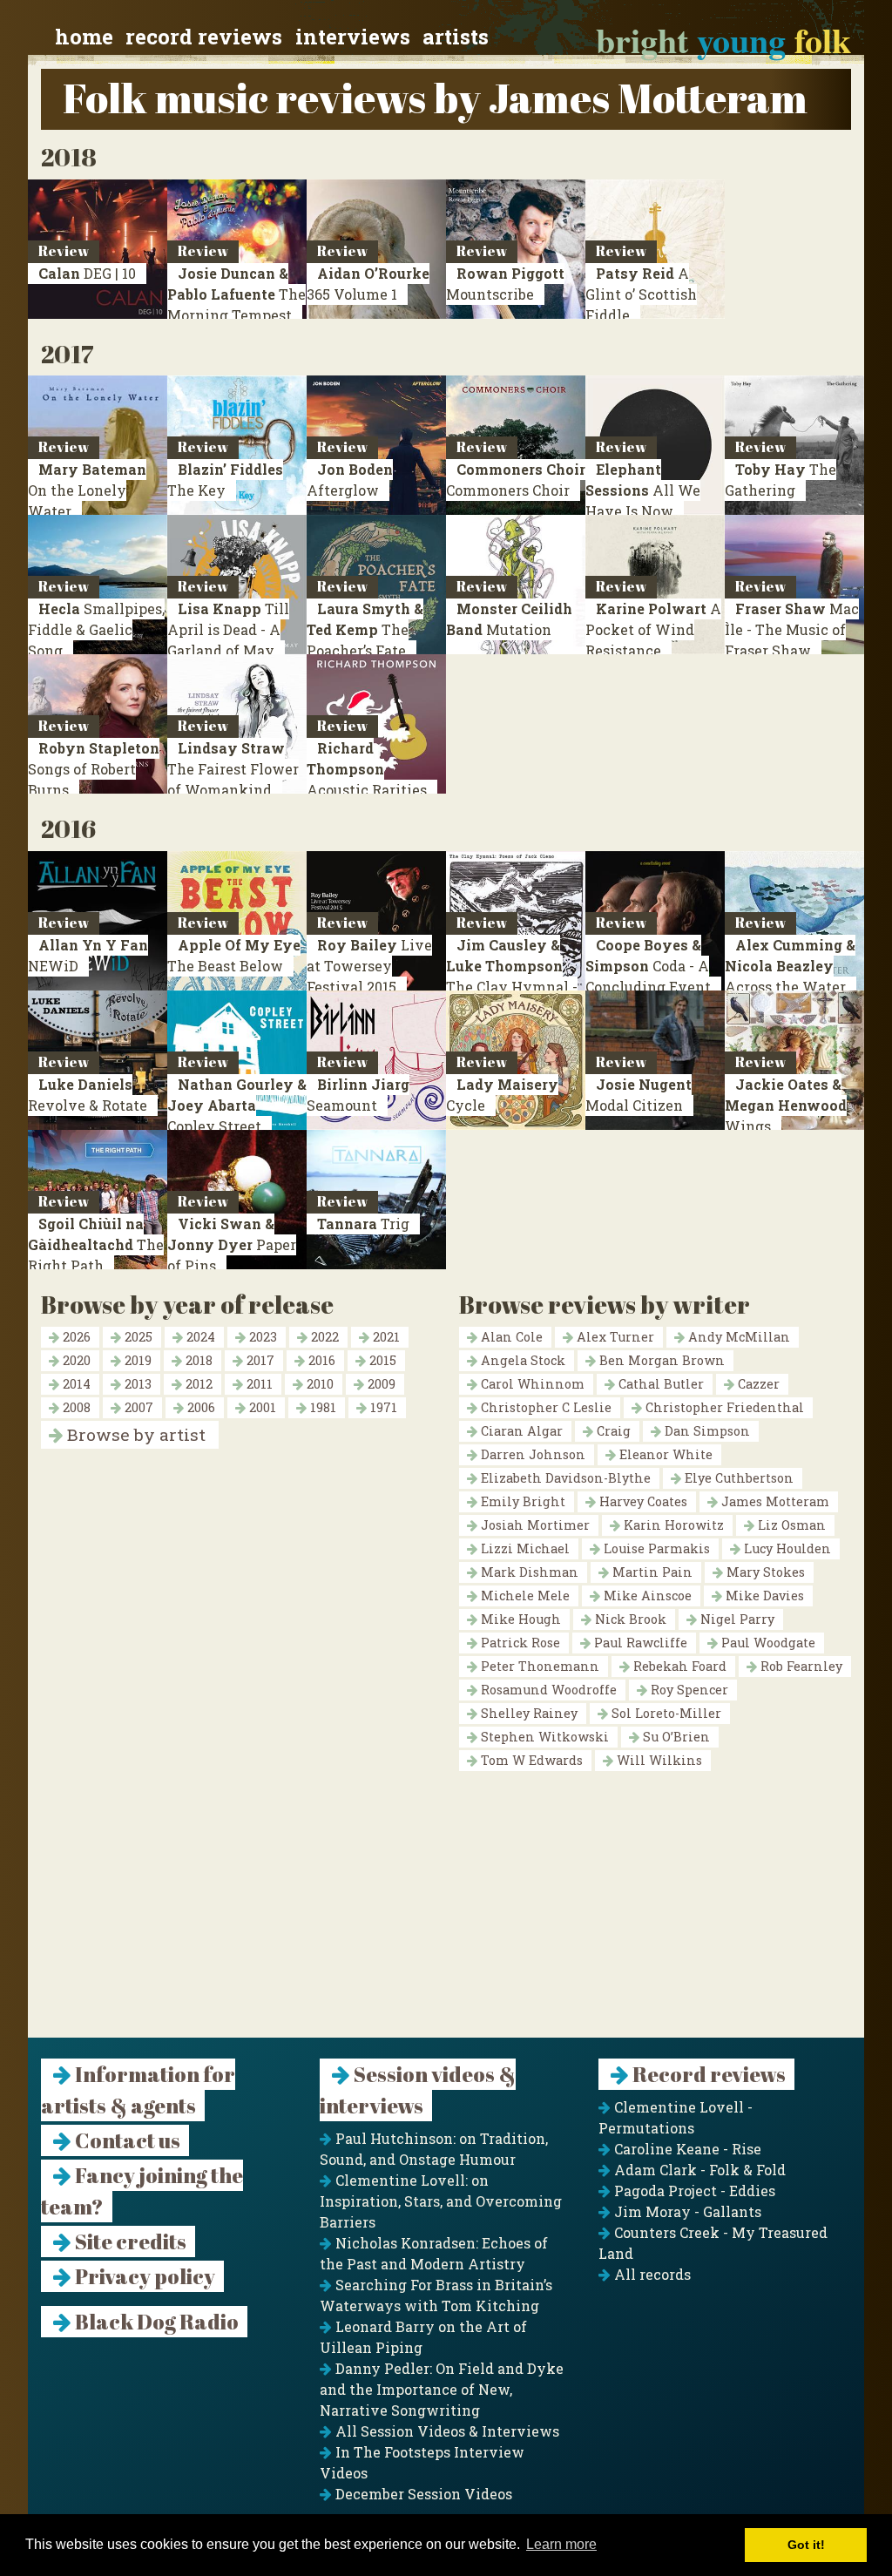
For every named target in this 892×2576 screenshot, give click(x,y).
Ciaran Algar (520, 1431)
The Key (225, 480)
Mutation (509, 619)
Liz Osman (790, 1525)
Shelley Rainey (527, 1713)
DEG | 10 (87, 273)
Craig (612, 1431)
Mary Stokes (764, 1572)
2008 (75, 1407)
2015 (381, 1360)
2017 (259, 1360)
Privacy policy (143, 2276)
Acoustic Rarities (367, 769)
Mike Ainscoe (646, 1596)
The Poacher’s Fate (365, 629)
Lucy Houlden (786, 1548)
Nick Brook (629, 1619)
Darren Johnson (531, 1454)
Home (84, 37)
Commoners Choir (516, 480)
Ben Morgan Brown (660, 1360)
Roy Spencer (688, 1690)
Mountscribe (505, 284)
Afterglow (350, 480)
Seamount (358, 1095)
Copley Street (237, 1105)
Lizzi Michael (524, 1548)
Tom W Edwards (530, 1760)
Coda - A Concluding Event (648, 966)
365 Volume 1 (368, 284)
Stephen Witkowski (543, 1737)
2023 (261, 1337)
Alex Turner (614, 1337)
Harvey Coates (642, 1501)
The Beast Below (234, 955)
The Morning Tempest (237, 294)
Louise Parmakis (655, 1548)
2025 (137, 1337)
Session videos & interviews (418, 2090)
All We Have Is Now (643, 490)
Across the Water (790, 966)
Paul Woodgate (767, 1643)
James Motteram (774, 1501)
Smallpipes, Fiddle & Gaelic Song (96, 629)
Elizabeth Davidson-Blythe (564, 1478)
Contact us (126, 2140)
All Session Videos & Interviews (446, 2431)
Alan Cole (510, 1337)
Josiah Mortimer (534, 1525)
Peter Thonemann (538, 1666)
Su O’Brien (675, 1737)
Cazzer (757, 1384)
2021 (385, 1337)
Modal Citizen (639, 1095)
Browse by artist (134, 1434)
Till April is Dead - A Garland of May (228, 629)
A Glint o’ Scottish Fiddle (641, 294)
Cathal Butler (659, 1384)
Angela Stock (521, 1360)
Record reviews (204, 37)
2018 (197, 1360)
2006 (199, 1407)
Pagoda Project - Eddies (693, 2191)
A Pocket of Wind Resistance (653, 629)
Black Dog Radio (155, 2322)
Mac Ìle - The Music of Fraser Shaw (792, 629)
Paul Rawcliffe (639, 1643)
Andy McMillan (737, 1337)
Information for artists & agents (138, 2090)
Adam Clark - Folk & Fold (698, 2170)
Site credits (129, 2241)
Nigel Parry (736, 1619)
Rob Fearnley (800, 1666)
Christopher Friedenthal (723, 1407)
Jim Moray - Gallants (686, 2211)
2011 (258, 1384)
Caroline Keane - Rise (686, 2149)
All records (651, 2274)
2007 (137, 1407)
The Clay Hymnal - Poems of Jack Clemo (512, 987)
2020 (75, 1360)
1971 (382, 1407)
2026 (75, 1337)
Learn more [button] (561, 2544)
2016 (320, 1360)
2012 (197, 1384)
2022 (323, 1337)
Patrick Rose (519, 1643)
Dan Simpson (706, 1431)
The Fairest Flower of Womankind (233, 769)
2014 (75, 1384)
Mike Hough (519, 1619)
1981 (321, 1407)
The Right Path (96, 1244)
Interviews (353, 37)
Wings (786, 1105)
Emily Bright (521, 1501)
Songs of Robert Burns (94, 769)
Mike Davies (763, 1596)
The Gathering (780, 480)
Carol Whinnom (531, 1384)
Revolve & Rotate (88, 1095)
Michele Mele (524, 1596)
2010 (318, 1384)
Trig (363, 1224)
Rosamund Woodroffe (547, 1690)
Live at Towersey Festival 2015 (369, 966)
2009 (380, 1384)
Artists (456, 37)
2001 (261, 1407)
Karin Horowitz (672, 1525)
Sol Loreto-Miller (665, 1713)
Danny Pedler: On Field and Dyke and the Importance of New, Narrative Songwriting (442, 2389)
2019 (136, 1360)
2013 (136, 1384)
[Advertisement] (446, 1916)
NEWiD (88, 955)
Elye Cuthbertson (737, 1478)
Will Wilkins (658, 1760)
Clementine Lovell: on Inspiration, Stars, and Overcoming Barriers (441, 2201)
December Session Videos (422, 2494)
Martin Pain (651, 1572)
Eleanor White (664, 1454)
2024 (199, 1337)
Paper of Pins (232, 1244)
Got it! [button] (806, 2545)
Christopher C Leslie (544, 1407)
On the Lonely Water (87, 490)
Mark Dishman (528, 1572)
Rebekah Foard (678, 1666)
